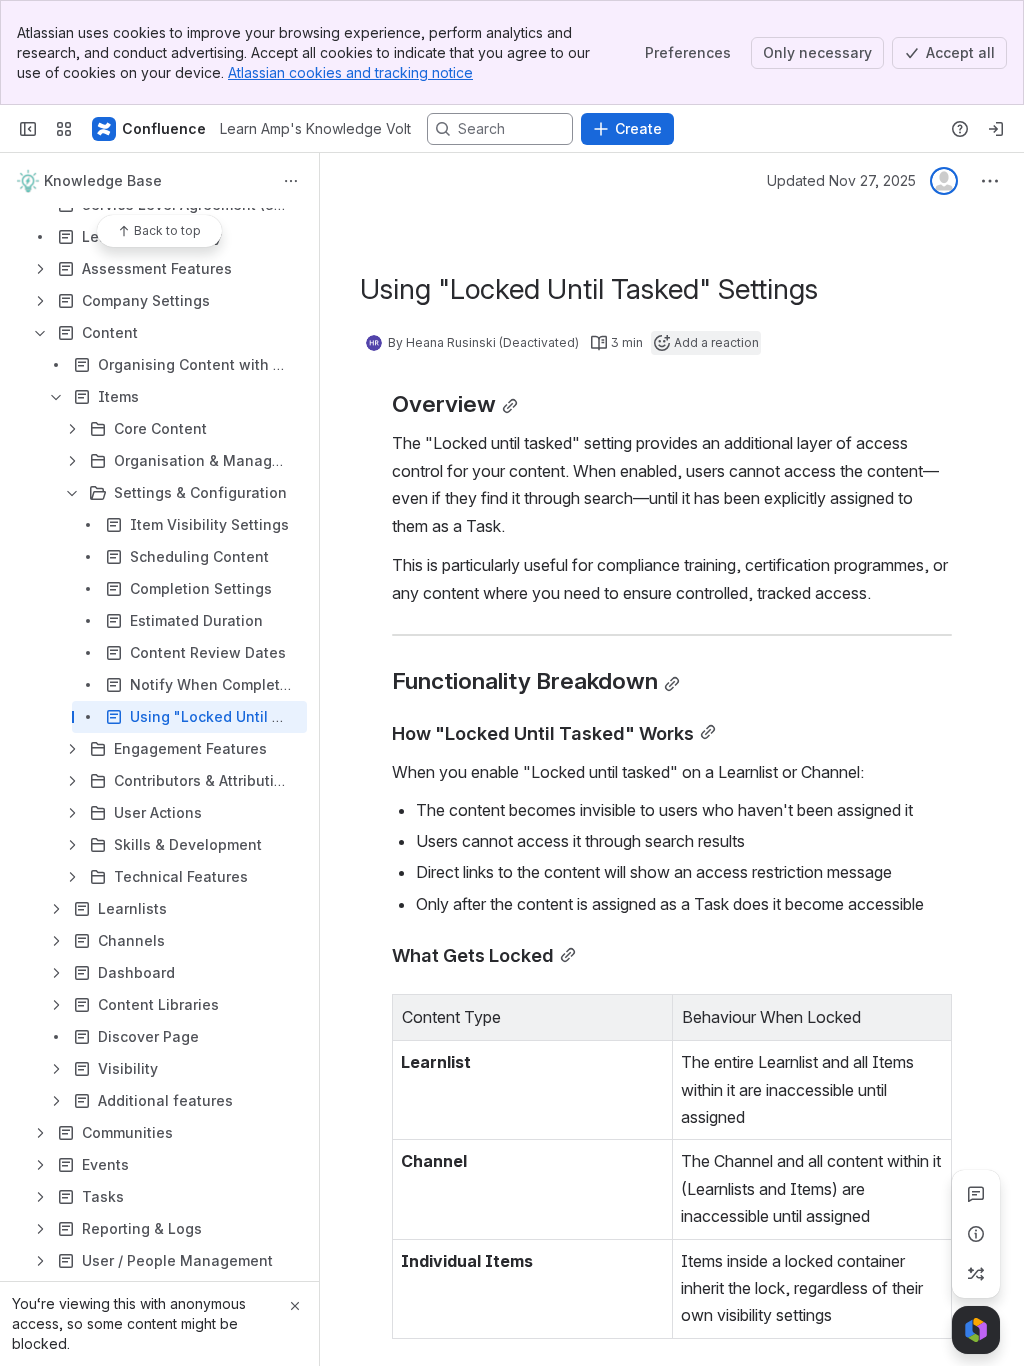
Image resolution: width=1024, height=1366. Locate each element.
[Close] (295, 1306)
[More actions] (291, 181)
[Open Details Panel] (976, 1234)
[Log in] (996, 129)
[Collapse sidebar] (28, 129)
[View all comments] (976, 1194)
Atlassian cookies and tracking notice (350, 72)
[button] (652, 1015)
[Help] (960, 129)
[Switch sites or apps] (64, 129)
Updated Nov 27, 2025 (841, 180)
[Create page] (976, 1274)
